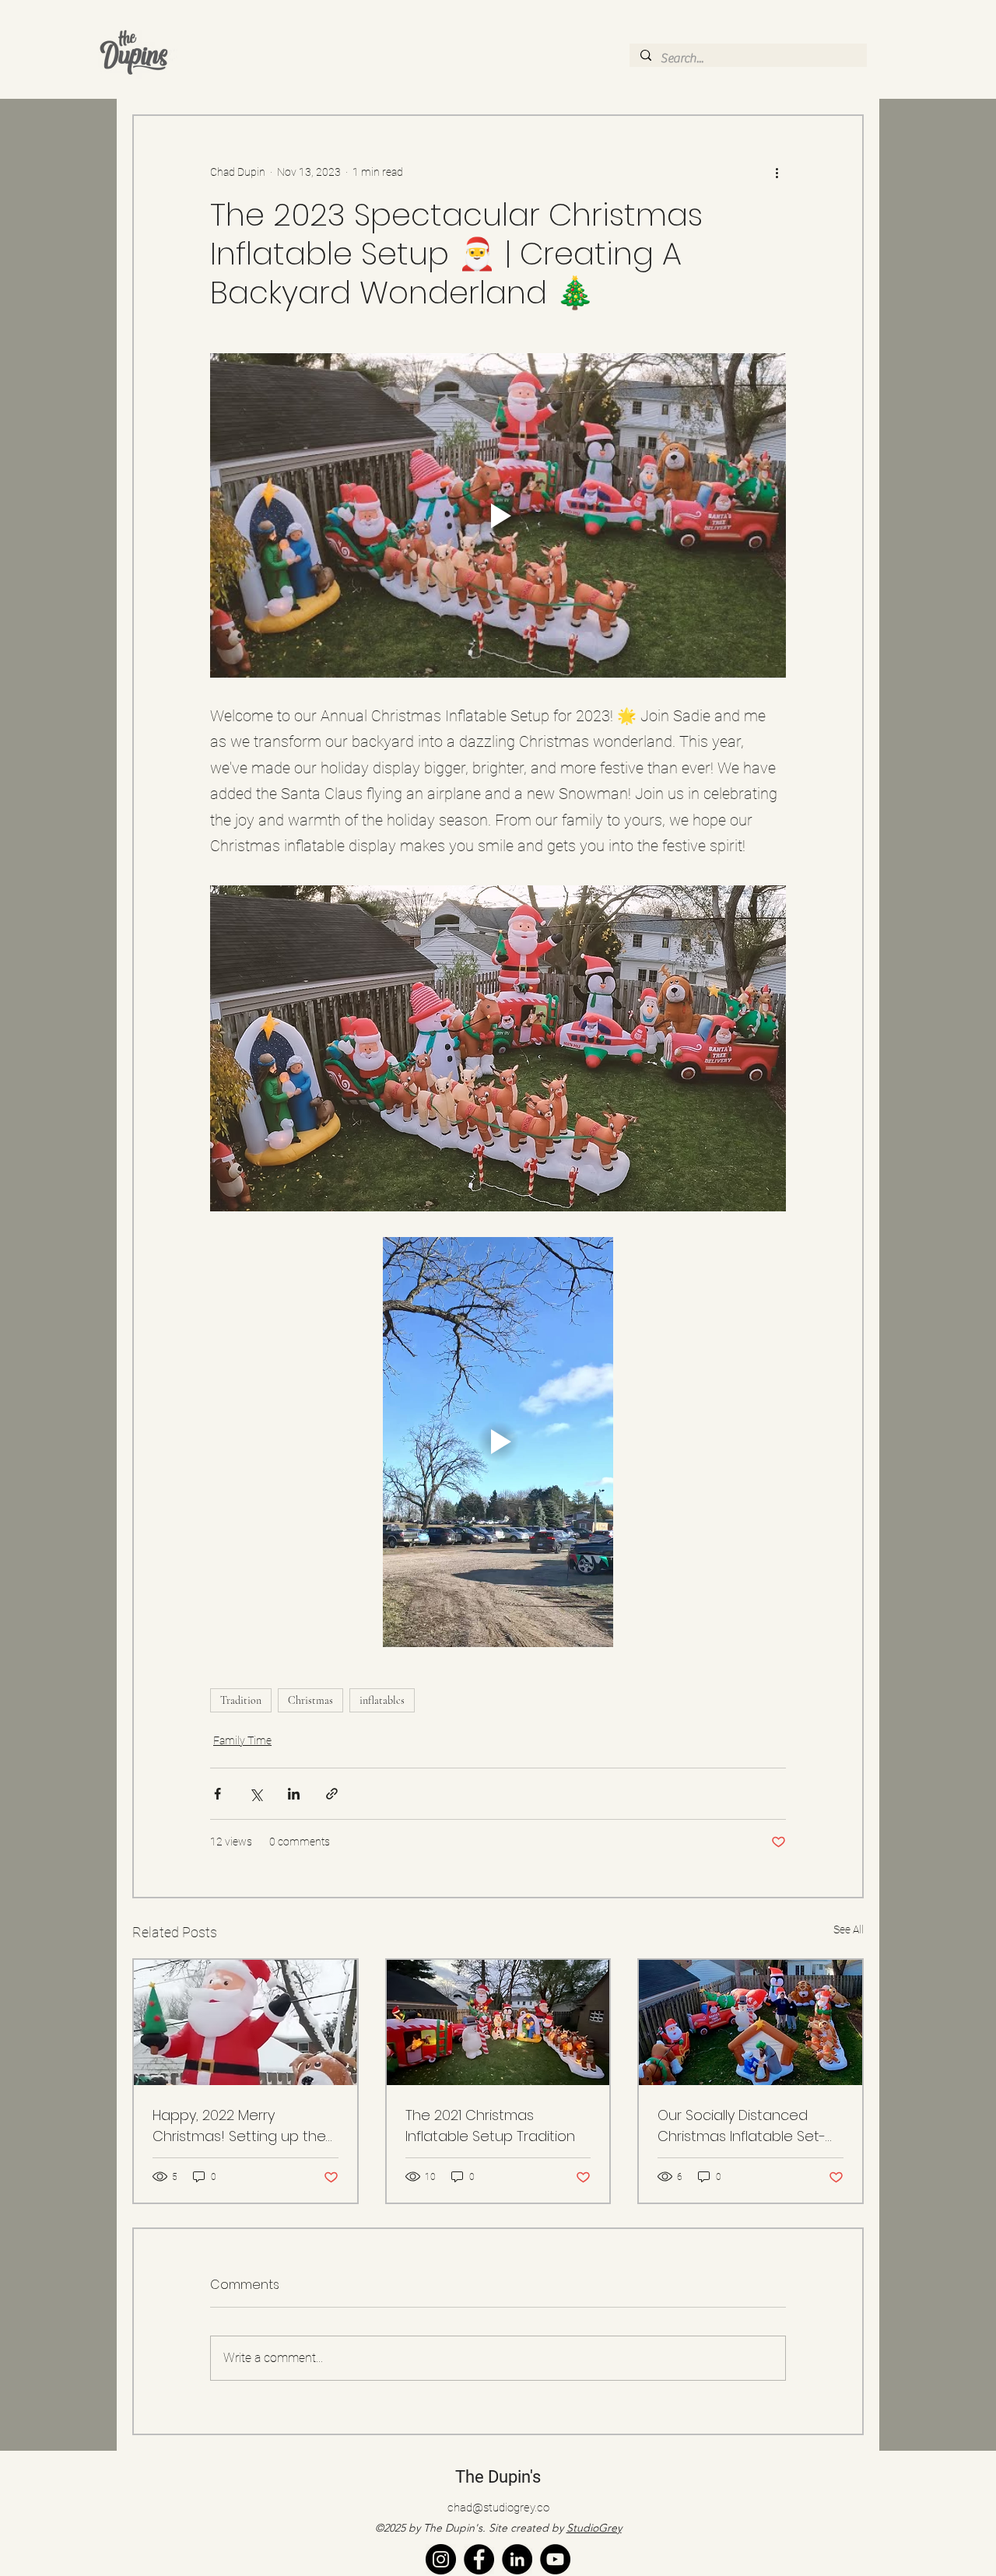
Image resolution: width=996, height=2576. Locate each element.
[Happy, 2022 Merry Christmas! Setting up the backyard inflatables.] (245, 2022)
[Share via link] (332, 1794)
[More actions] (777, 172)
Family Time (242, 1740)
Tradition (241, 1700)
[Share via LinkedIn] (294, 1794)
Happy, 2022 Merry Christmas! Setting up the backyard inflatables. (239, 2126)
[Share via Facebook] (217, 1794)
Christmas (310, 1700)
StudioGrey (594, 2528)
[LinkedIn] (517, 2559)
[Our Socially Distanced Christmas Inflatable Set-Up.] (751, 2022)
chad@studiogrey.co (498, 2508)
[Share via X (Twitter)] (256, 1794)
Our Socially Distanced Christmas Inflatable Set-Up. (742, 2126)
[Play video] (498, 515)
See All (849, 1929)
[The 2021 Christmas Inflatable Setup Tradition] (498, 2022)
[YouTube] (555, 2559)
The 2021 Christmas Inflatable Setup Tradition (490, 2126)
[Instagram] (441, 2559)
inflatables (382, 1700)
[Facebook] (479, 2559)
